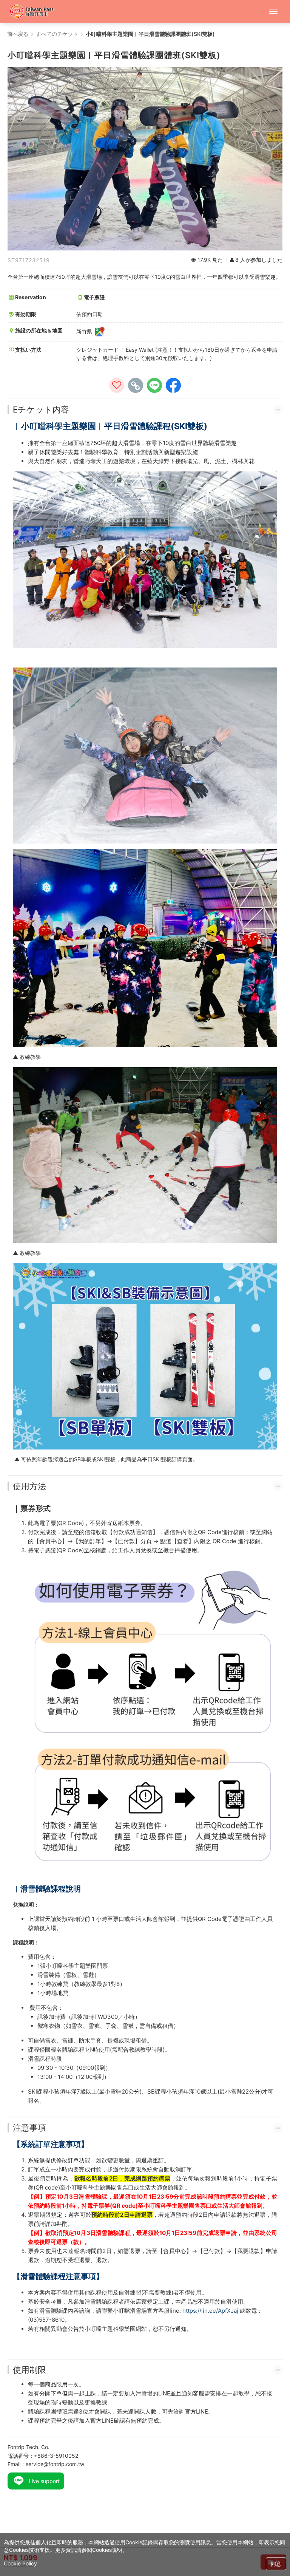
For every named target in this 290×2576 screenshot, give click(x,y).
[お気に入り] (117, 385)
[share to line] (154, 385)
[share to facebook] (173, 385)
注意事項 (29, 2128)
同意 (276, 2564)
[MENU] (273, 11)
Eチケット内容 (41, 410)
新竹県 (85, 331)
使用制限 (29, 2370)
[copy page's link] (136, 385)
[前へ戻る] (35, 11)
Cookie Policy (20, 2563)
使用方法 (29, 1486)
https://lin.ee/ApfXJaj (210, 2311)
